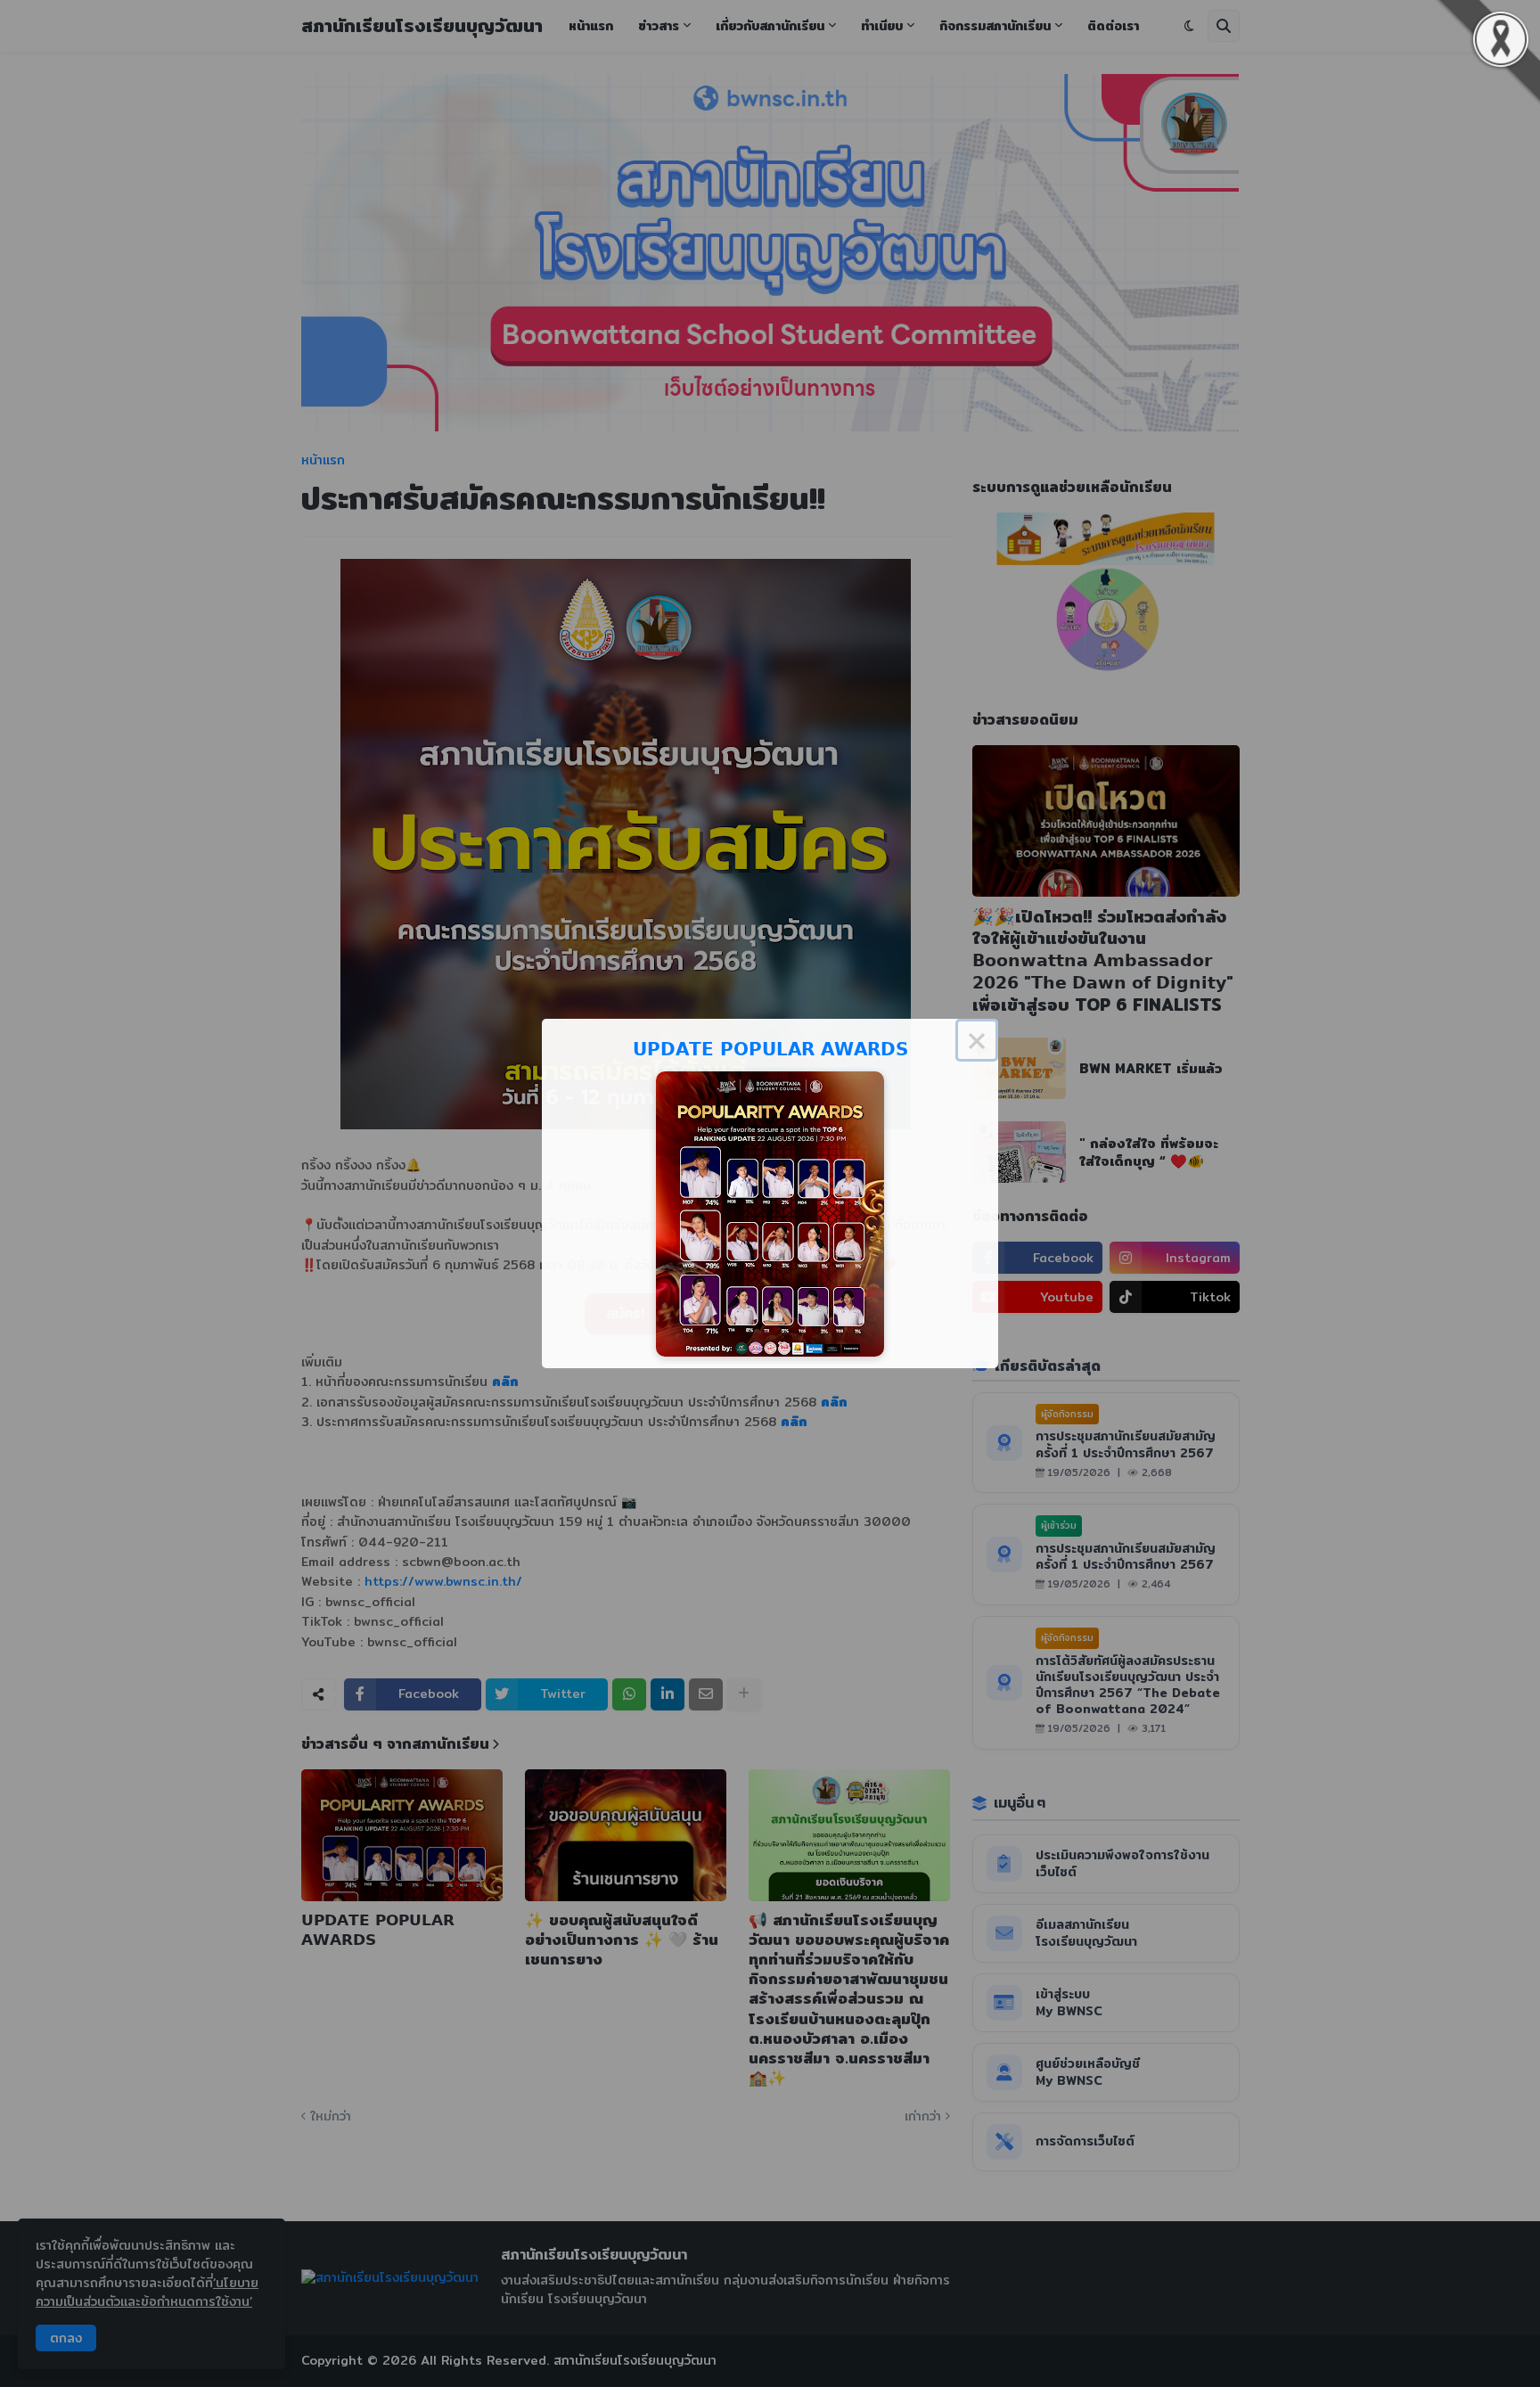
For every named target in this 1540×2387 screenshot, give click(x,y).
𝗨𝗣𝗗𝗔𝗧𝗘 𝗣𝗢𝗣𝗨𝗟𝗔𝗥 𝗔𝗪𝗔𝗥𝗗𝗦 (770, 1049)
